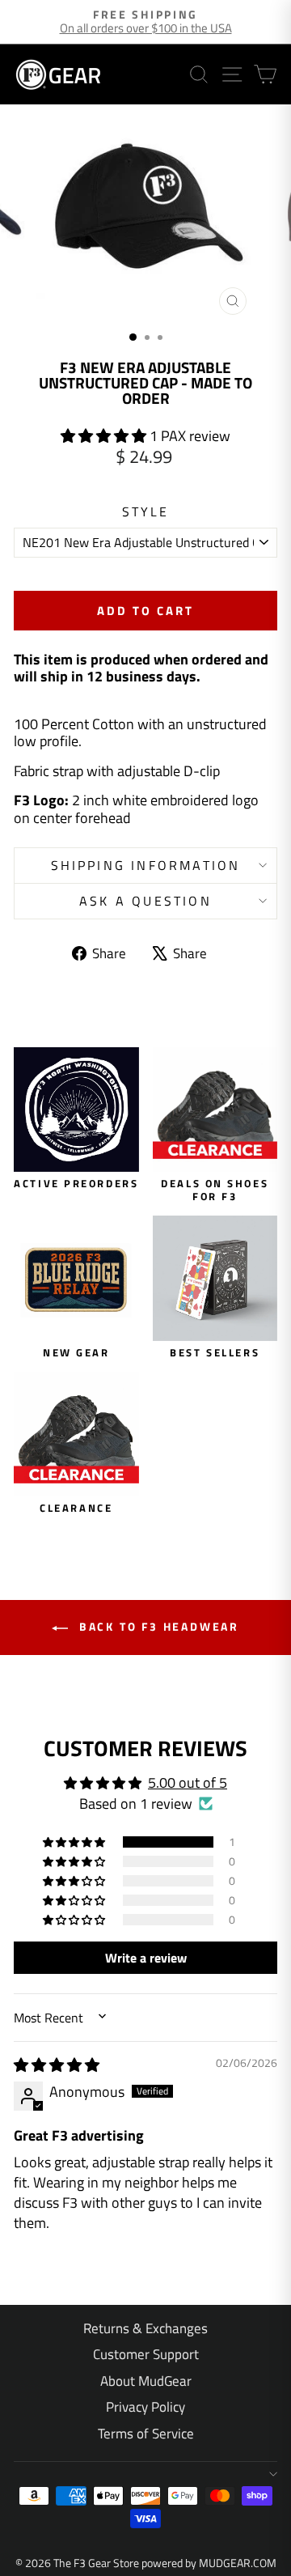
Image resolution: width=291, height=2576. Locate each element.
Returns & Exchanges (145, 2328)
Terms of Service (146, 2434)
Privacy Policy (145, 2407)
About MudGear (146, 2381)
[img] (57, 2065)
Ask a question (145, 901)
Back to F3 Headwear (157, 1626)
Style (146, 512)
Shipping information (146, 865)
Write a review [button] (146, 1958)
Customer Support (146, 2354)
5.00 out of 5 (188, 1782)
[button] (105, 436)
